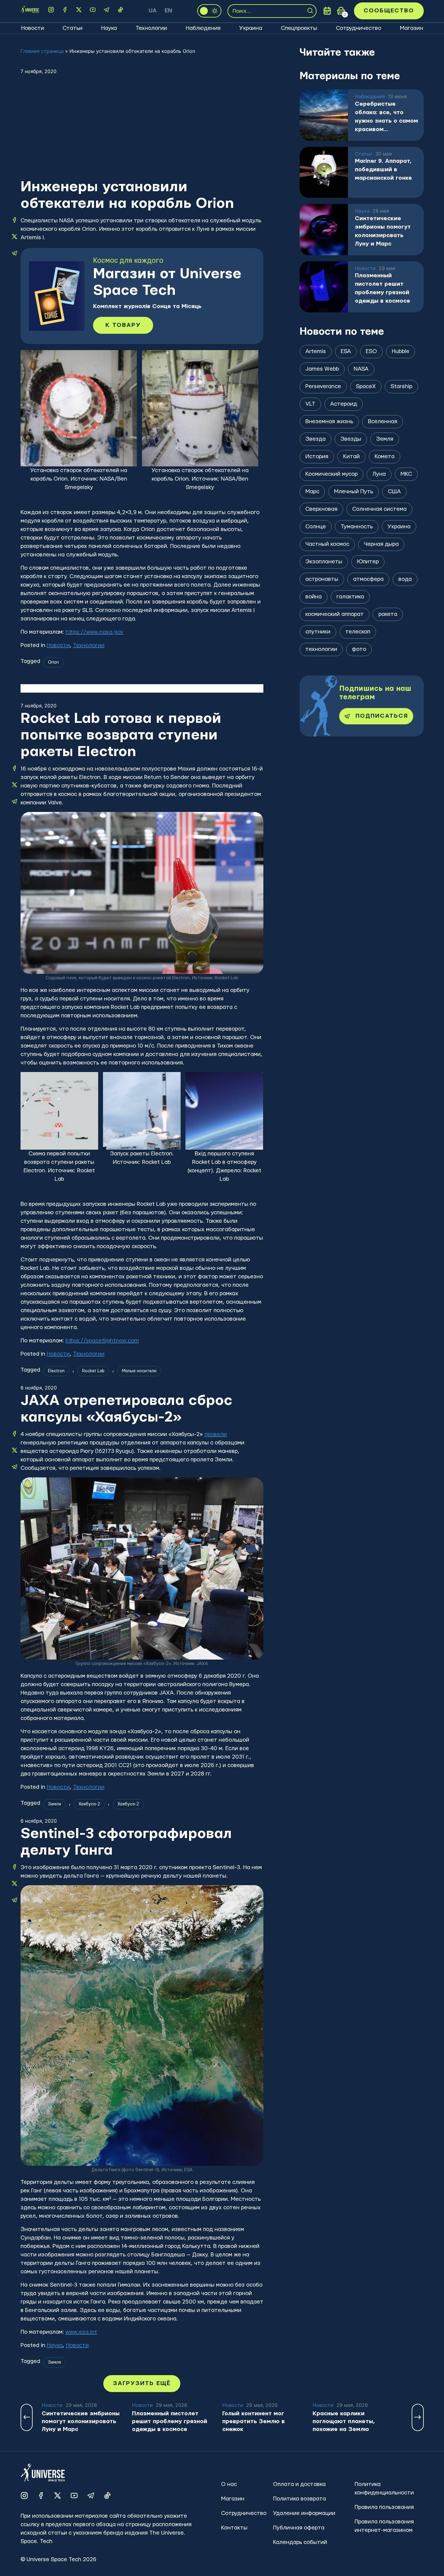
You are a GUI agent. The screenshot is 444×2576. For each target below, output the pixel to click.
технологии (321, 649)
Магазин (412, 28)
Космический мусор (331, 474)
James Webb (322, 369)
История (317, 457)
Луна (379, 474)
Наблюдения (203, 28)
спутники (318, 632)
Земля (55, 1804)
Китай (351, 457)
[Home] (30, 11)
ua (153, 11)
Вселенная (383, 422)
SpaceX (366, 386)
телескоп (358, 632)
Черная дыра (381, 544)
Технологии (151, 28)
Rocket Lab (93, 1371)
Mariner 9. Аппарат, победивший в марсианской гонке (383, 170)
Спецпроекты (299, 28)
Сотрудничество (359, 28)
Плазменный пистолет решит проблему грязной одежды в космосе (383, 288)
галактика (350, 597)
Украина (251, 28)
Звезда (315, 439)
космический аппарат (335, 614)
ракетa (388, 614)
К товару (123, 325)
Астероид (344, 404)
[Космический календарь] (327, 11)
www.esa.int (81, 2332)
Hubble (401, 351)
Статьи (72, 28)
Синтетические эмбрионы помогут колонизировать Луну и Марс (383, 231)
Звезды (351, 439)
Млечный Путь (354, 492)
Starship (401, 386)
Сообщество (389, 11)
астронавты (322, 579)
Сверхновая (321, 509)
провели (216, 1434)
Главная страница (42, 51)
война (314, 597)
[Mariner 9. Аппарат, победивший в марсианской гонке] (324, 172)
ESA (346, 351)
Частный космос (327, 544)
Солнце (316, 527)
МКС (406, 474)
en (168, 11)
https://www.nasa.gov (95, 632)
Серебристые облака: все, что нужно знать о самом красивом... (386, 117)
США (394, 492)
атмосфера (368, 579)
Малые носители (139, 1371)
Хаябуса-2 (89, 1804)
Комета (384, 457)
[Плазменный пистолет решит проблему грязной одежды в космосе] (324, 287)
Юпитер (368, 562)
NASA (361, 369)
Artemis (316, 351)
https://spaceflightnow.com (102, 1341)
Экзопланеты (324, 562)
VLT (310, 404)
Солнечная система (379, 509)
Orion (53, 662)
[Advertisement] (142, 133)
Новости (33, 28)
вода (405, 579)
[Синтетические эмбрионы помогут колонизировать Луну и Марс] (324, 230)
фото (359, 649)
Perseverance (323, 386)
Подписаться (382, 716)
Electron (56, 1371)
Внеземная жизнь (329, 422)
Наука (109, 28)
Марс (312, 492)
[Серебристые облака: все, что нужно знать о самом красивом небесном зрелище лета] (324, 115)
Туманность (357, 527)
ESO (371, 351)
